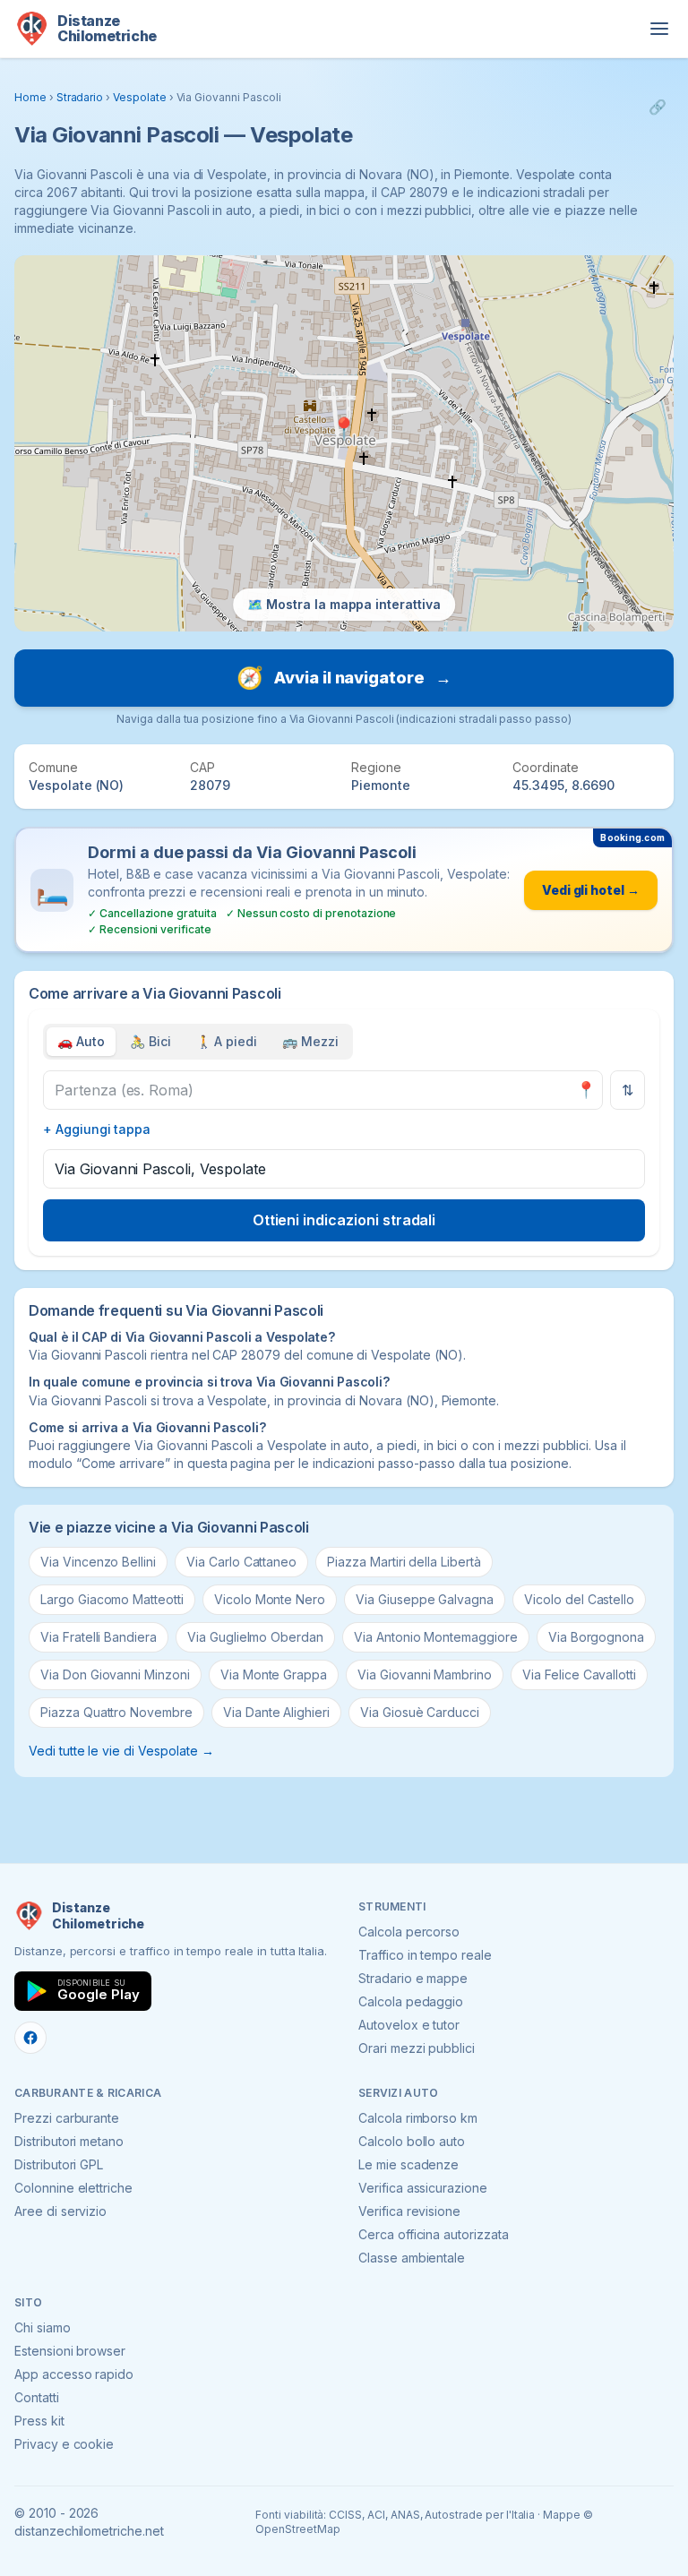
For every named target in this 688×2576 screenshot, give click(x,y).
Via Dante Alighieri (276, 1712)
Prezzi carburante (67, 2118)
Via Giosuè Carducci (420, 1712)
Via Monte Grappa (274, 1674)
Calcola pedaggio (411, 2001)
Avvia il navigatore (344, 678)
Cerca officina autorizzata (434, 2234)
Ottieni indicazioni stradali (344, 1220)
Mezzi (310, 1041)
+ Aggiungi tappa (97, 1129)
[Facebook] (30, 2038)
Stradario (80, 97)
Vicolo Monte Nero (270, 1599)
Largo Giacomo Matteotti (112, 1599)
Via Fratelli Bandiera (99, 1637)
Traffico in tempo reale (425, 1955)
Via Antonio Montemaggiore (436, 1637)
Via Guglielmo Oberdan (255, 1637)
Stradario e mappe (413, 1978)
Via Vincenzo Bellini (98, 1562)
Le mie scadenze (408, 2164)
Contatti (37, 2397)
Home (30, 97)
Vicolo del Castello (579, 1599)
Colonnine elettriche (73, 2188)
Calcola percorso (409, 1932)
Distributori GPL (59, 2164)
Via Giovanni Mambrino (425, 1674)
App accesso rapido (74, 2374)
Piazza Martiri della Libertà (404, 1562)
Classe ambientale (412, 2258)
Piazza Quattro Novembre (116, 1712)
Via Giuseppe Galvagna (425, 1599)
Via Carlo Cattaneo (241, 1562)
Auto (81, 1041)
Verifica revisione (409, 2211)
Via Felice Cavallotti (579, 1674)
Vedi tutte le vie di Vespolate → (121, 1751)
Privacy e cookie (64, 2444)
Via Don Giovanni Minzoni (115, 1674)
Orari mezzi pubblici (417, 2048)
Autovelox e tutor (409, 2025)
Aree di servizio (60, 2211)
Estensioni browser (70, 2351)
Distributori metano (69, 2141)
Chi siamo (43, 2327)
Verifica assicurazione (423, 2188)
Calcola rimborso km (418, 2118)
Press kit (39, 2421)
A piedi (227, 1041)
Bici (150, 1041)
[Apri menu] (659, 29)
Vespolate (140, 97)
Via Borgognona (596, 1637)
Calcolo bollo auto (412, 2141)
